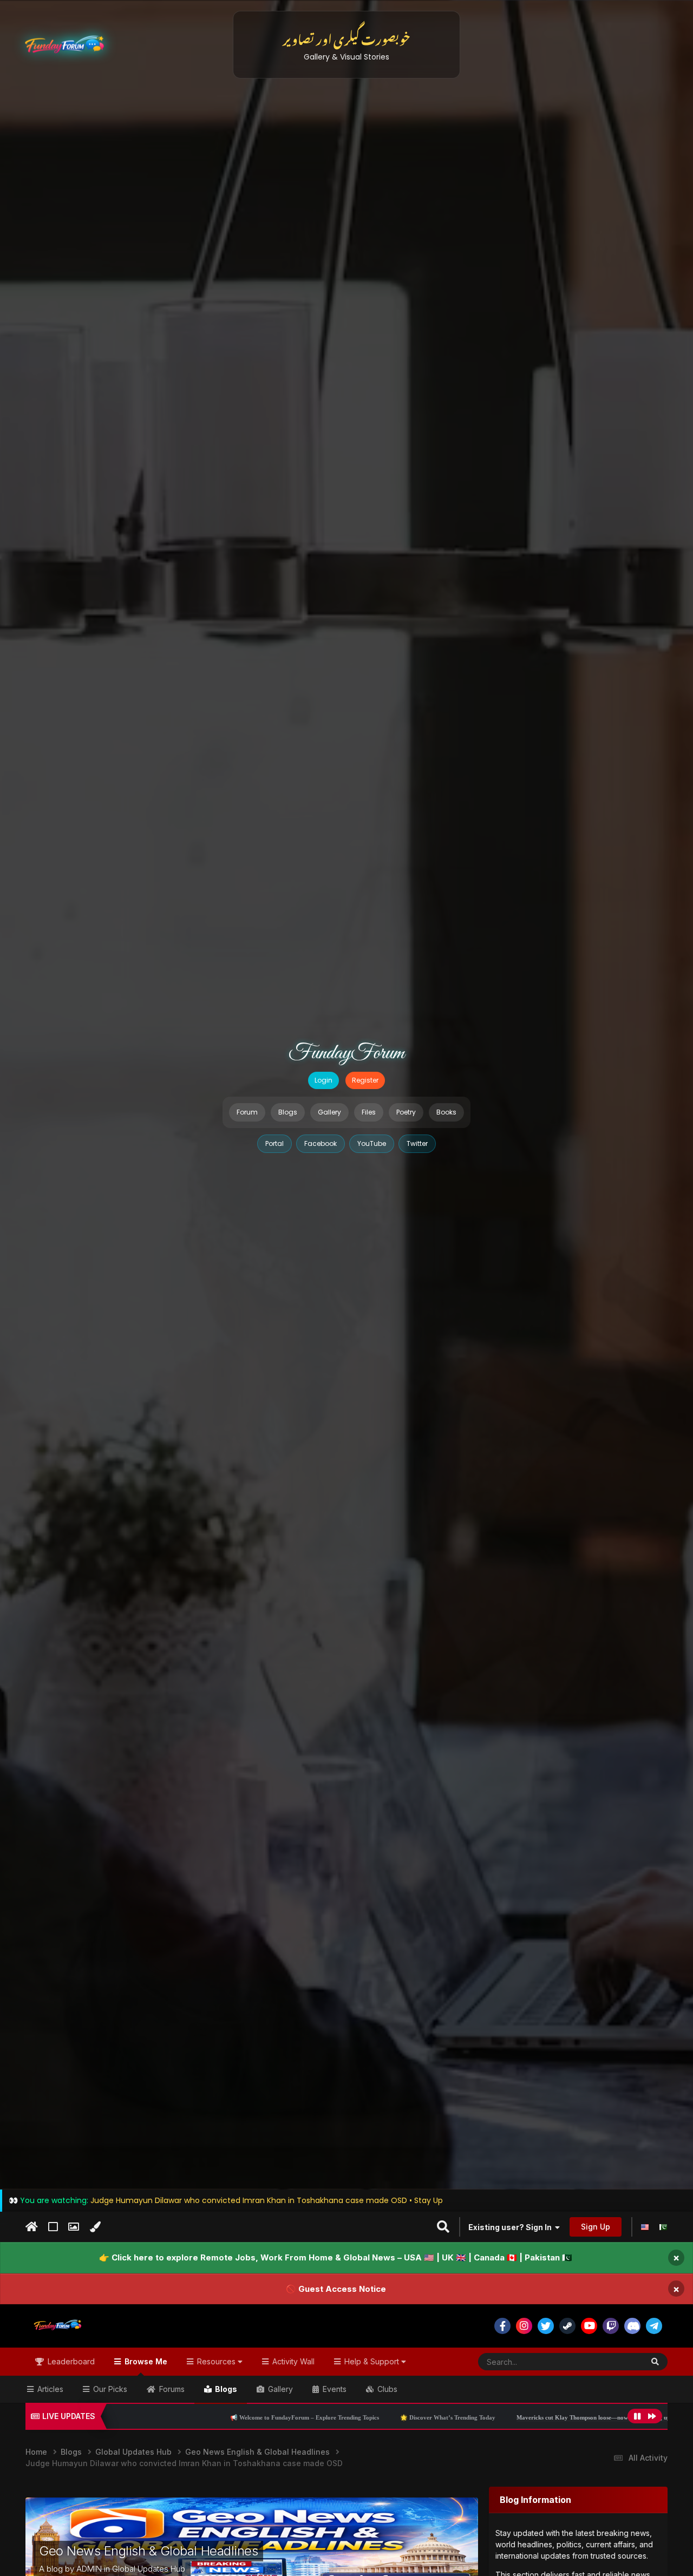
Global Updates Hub (149, 2569)
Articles (49, 2389)
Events (334, 2389)
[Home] (32, 2227)
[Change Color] (95, 2227)
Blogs (288, 1112)
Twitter (417, 1143)
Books (446, 1112)
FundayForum (346, 1053)
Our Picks (109, 2389)
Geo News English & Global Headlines (148, 2551)
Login (323, 1080)
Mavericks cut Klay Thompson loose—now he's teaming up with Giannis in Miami (493, 2417)
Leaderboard (70, 2361)
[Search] (655, 2362)
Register (365, 1080)
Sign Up (596, 2227)
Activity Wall (292, 2361)
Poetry (406, 1112)
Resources (216, 2361)
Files (369, 1112)
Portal (274, 1143)
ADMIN (89, 2569)
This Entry (612, 2361)
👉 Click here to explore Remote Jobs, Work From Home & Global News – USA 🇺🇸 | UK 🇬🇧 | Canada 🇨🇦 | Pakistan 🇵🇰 (336, 2257)
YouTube (372, 1143)
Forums (171, 2389)
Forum (247, 1112)
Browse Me (145, 2361)
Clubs (386, 2389)
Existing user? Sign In (512, 2227)
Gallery (329, 1112)
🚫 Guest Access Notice (336, 2289)
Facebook (321, 1143)
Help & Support (372, 2361)
